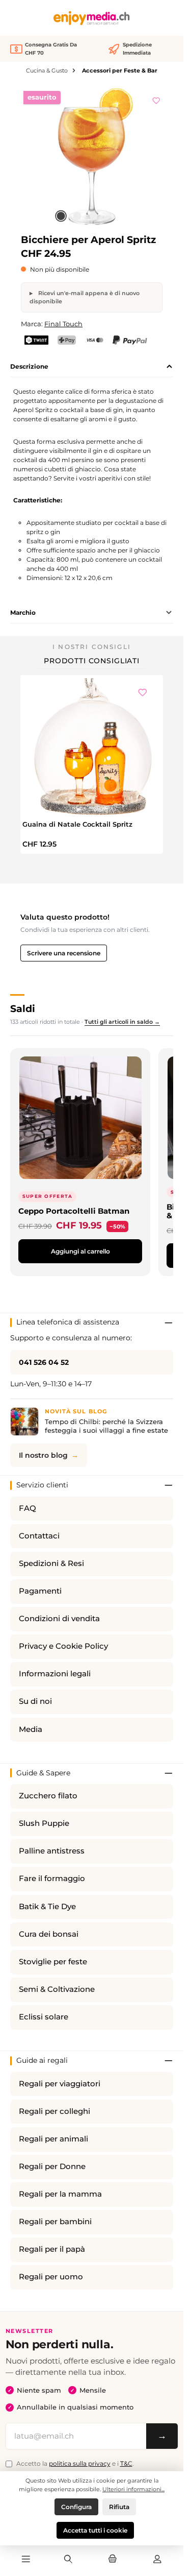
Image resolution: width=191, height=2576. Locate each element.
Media (31, 1729)
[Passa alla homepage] (92, 18)
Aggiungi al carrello (80, 1251)
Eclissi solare (44, 2017)
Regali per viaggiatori (60, 2084)
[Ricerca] (68, 2560)
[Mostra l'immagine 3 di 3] (94, 216)
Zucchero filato (48, 1796)
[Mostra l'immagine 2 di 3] (77, 216)
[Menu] (26, 2560)
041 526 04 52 (44, 1362)
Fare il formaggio (52, 1879)
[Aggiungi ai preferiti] (156, 99)
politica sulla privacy (80, 2463)
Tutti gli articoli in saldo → (122, 1022)
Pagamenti (40, 1591)
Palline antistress (52, 1851)
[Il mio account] (157, 2560)
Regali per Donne (52, 2166)
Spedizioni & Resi (51, 1563)
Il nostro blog (43, 1455)
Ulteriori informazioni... (133, 2489)
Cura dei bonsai (49, 1934)
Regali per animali (53, 2139)
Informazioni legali (55, 1674)
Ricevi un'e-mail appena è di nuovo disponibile (85, 297)
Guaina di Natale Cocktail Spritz (77, 824)
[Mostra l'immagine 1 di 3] (61, 216)
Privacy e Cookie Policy (63, 1646)
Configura (76, 2507)
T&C (126, 2463)
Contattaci (39, 1536)
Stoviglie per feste (53, 1962)
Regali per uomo (51, 2277)
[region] (92, 157)
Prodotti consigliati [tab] (92, 661)
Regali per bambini (55, 2222)
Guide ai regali (42, 2060)
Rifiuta (119, 2507)
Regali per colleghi (54, 2111)
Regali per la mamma (60, 2194)
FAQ (28, 1508)
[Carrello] (113, 2560)
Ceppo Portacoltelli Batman (74, 1211)
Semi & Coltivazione (57, 1989)
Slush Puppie (44, 1823)
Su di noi (35, 1701)
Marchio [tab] (23, 612)
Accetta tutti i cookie (95, 2530)
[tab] (92, 367)
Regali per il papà (52, 2249)
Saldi (23, 1008)
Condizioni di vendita (59, 1619)
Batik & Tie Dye (47, 1907)
